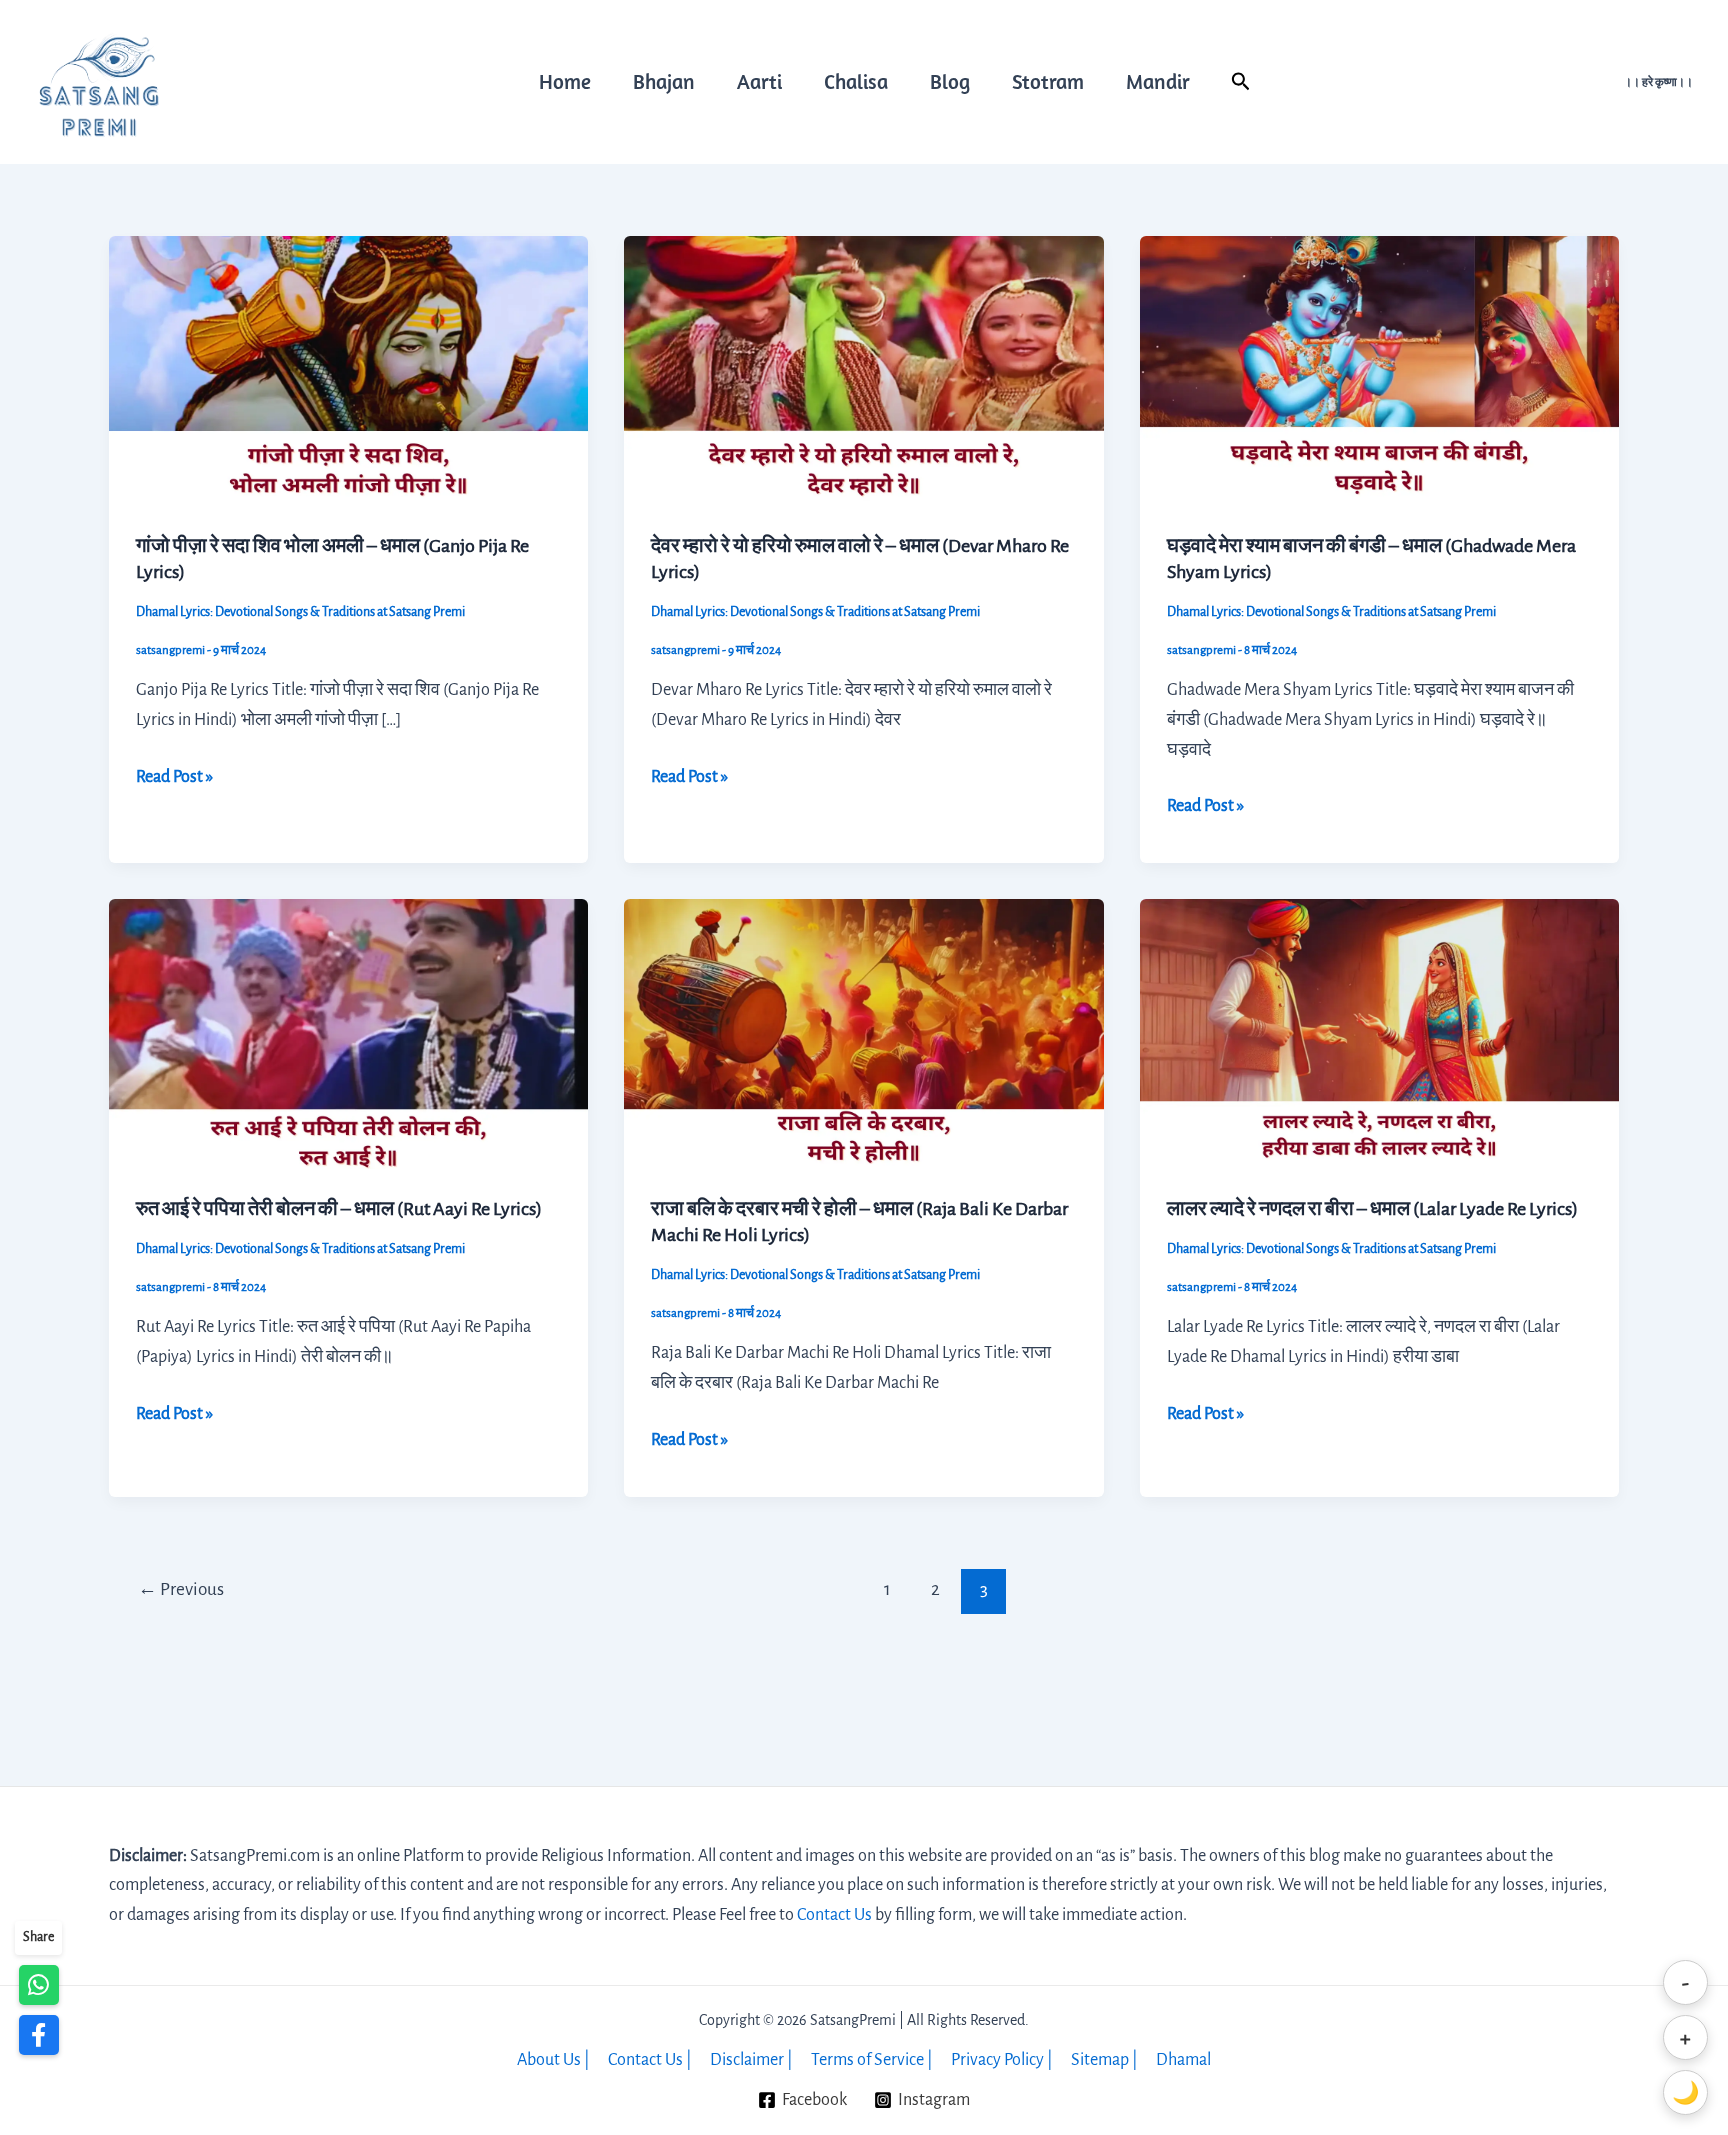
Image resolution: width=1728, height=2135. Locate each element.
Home (565, 81)
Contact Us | (650, 2060)
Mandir (1158, 81)
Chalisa (856, 81)
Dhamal (1183, 2060)
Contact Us (834, 1915)
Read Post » (174, 774)
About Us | (553, 2060)
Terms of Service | (872, 2060)
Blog (950, 81)
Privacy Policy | (1002, 2060)
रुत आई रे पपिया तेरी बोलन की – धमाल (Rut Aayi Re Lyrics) (339, 1209)
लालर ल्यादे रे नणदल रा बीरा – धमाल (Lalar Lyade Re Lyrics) (1372, 1209)
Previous (181, 1589)
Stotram (1048, 81)
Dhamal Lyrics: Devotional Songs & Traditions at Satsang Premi (300, 612)
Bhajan (664, 81)
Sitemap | (1104, 2060)
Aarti (759, 81)
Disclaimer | (751, 2060)
